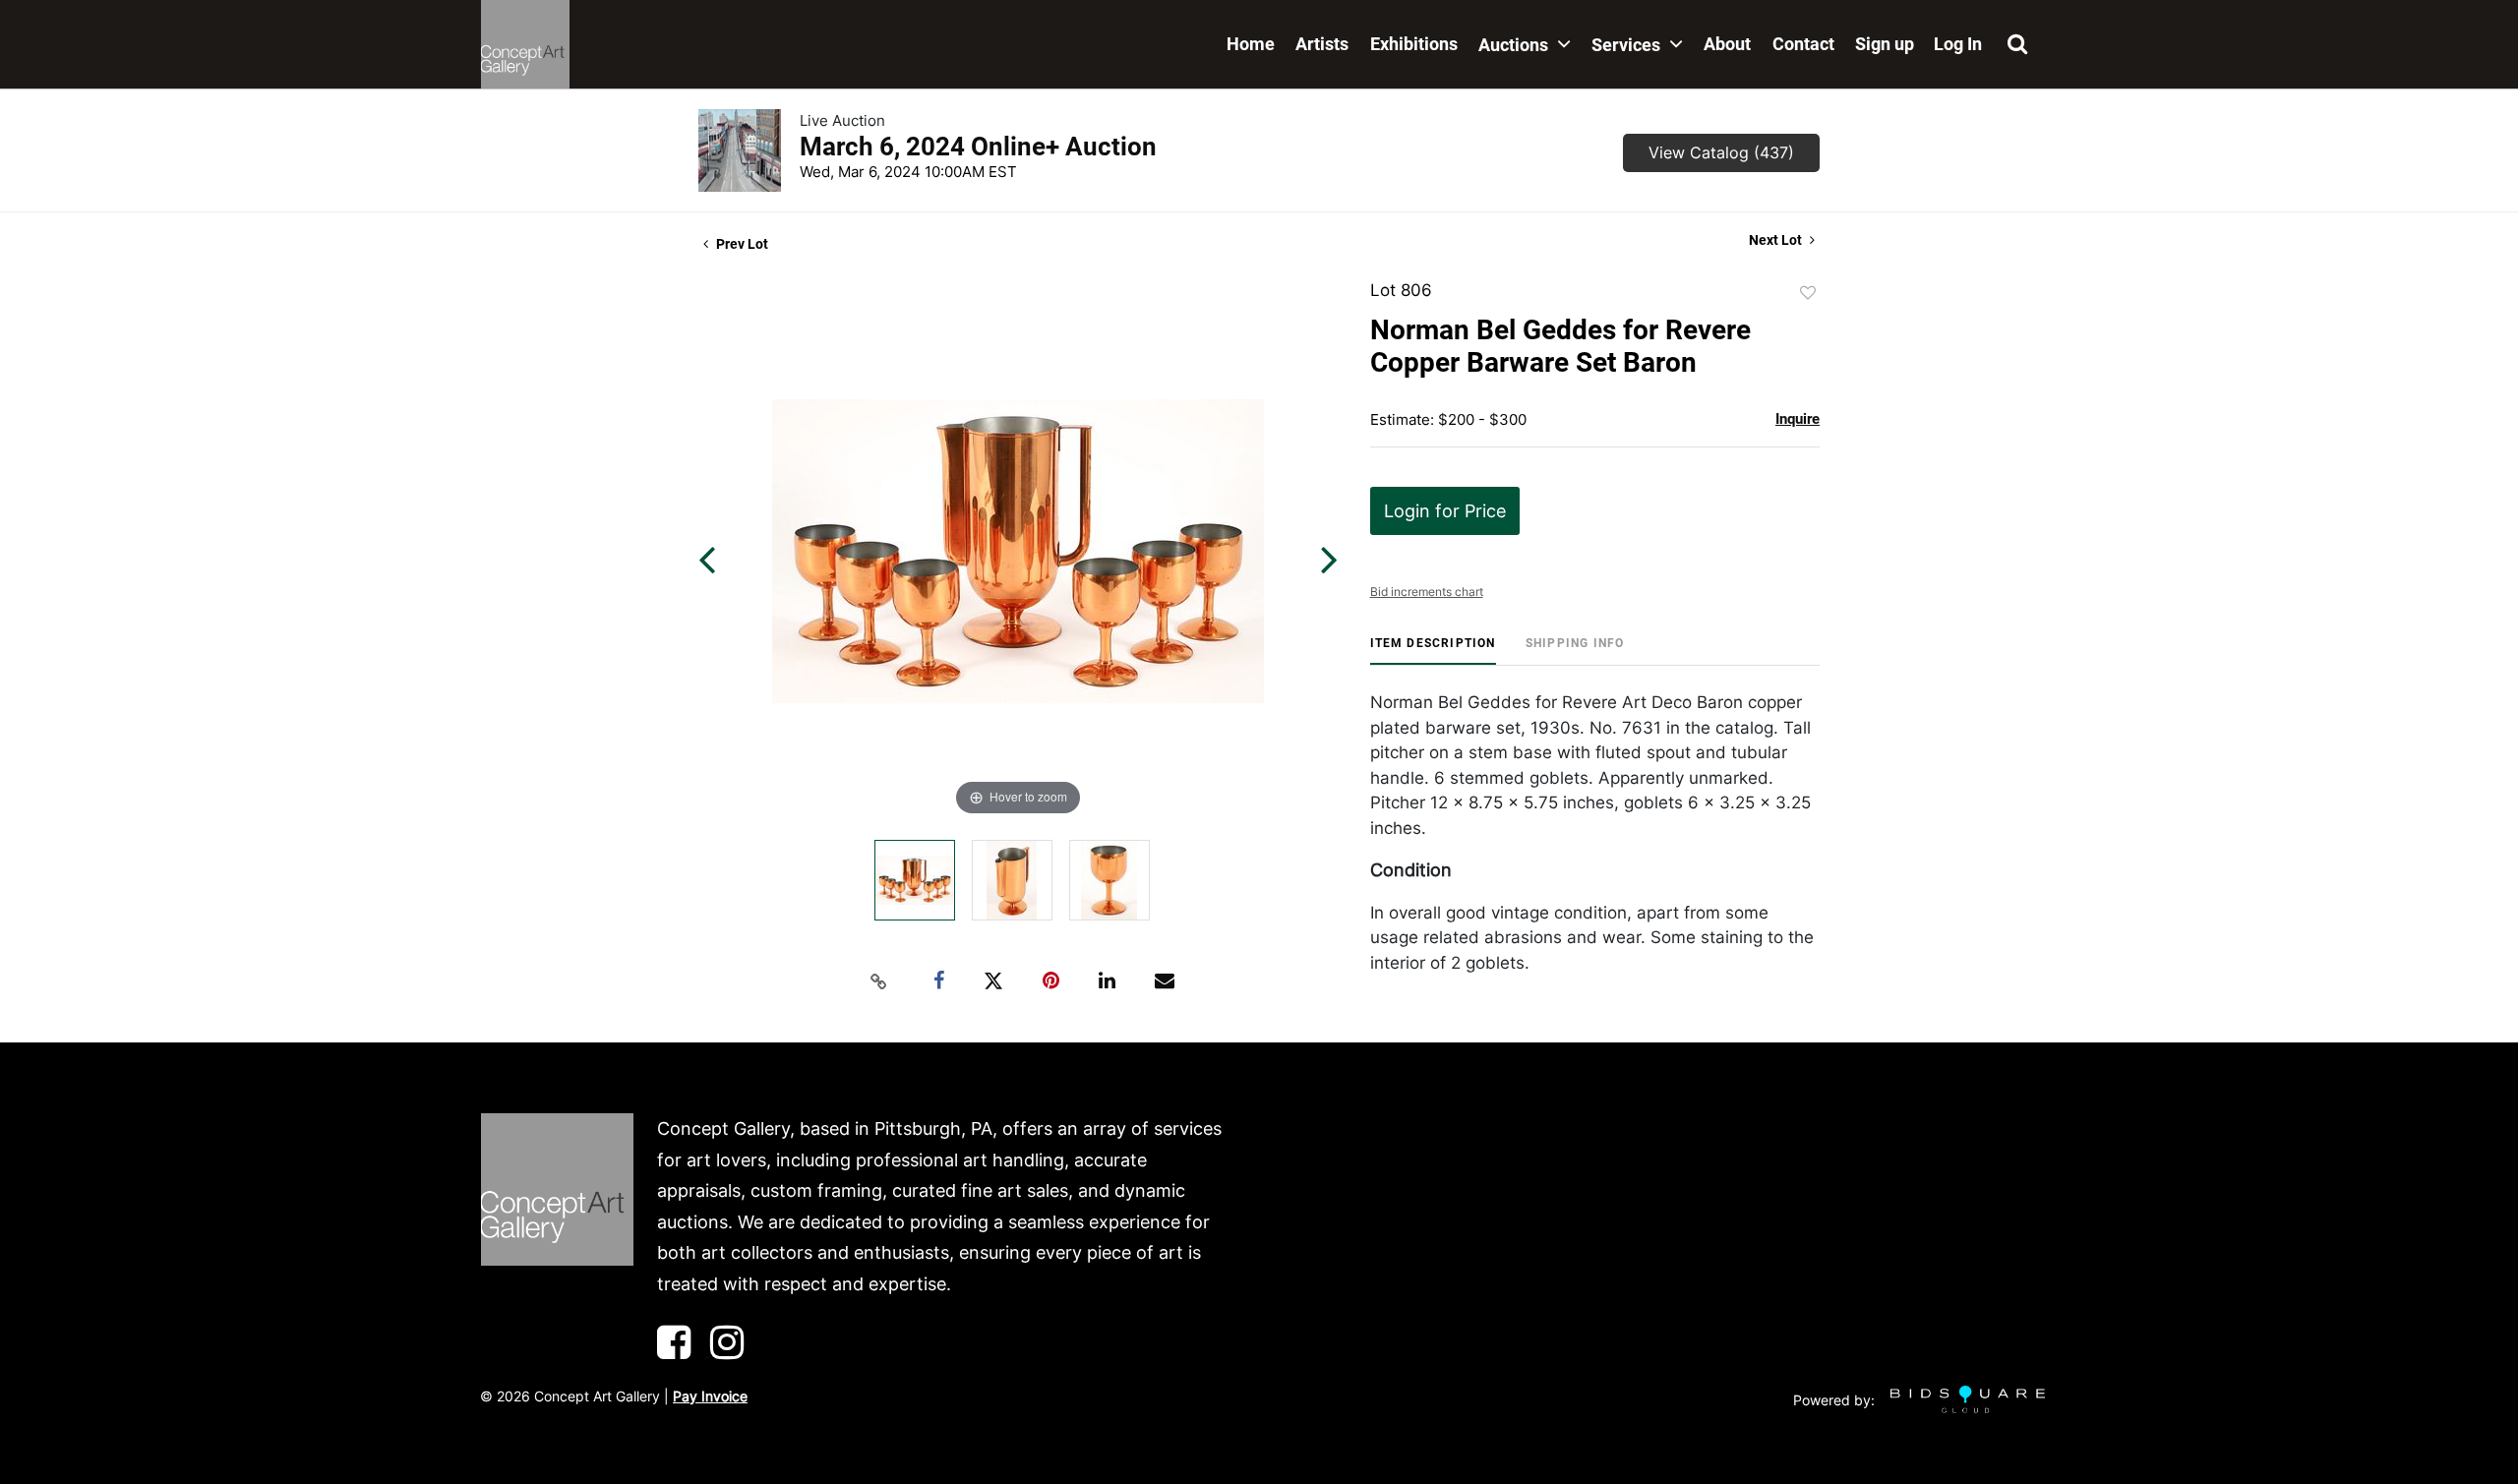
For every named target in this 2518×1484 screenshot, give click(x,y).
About (1727, 44)
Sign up (1885, 44)
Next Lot (1777, 240)
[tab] (1433, 651)
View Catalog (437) (1721, 152)
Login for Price (1445, 511)
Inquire (1798, 419)
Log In (1958, 44)
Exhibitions (1414, 44)
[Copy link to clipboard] (879, 981)
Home (1251, 44)
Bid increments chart (1427, 592)
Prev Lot (741, 244)
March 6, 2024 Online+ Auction (978, 147)
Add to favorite (1808, 293)
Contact (1803, 44)
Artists (1322, 44)
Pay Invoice (710, 1396)
